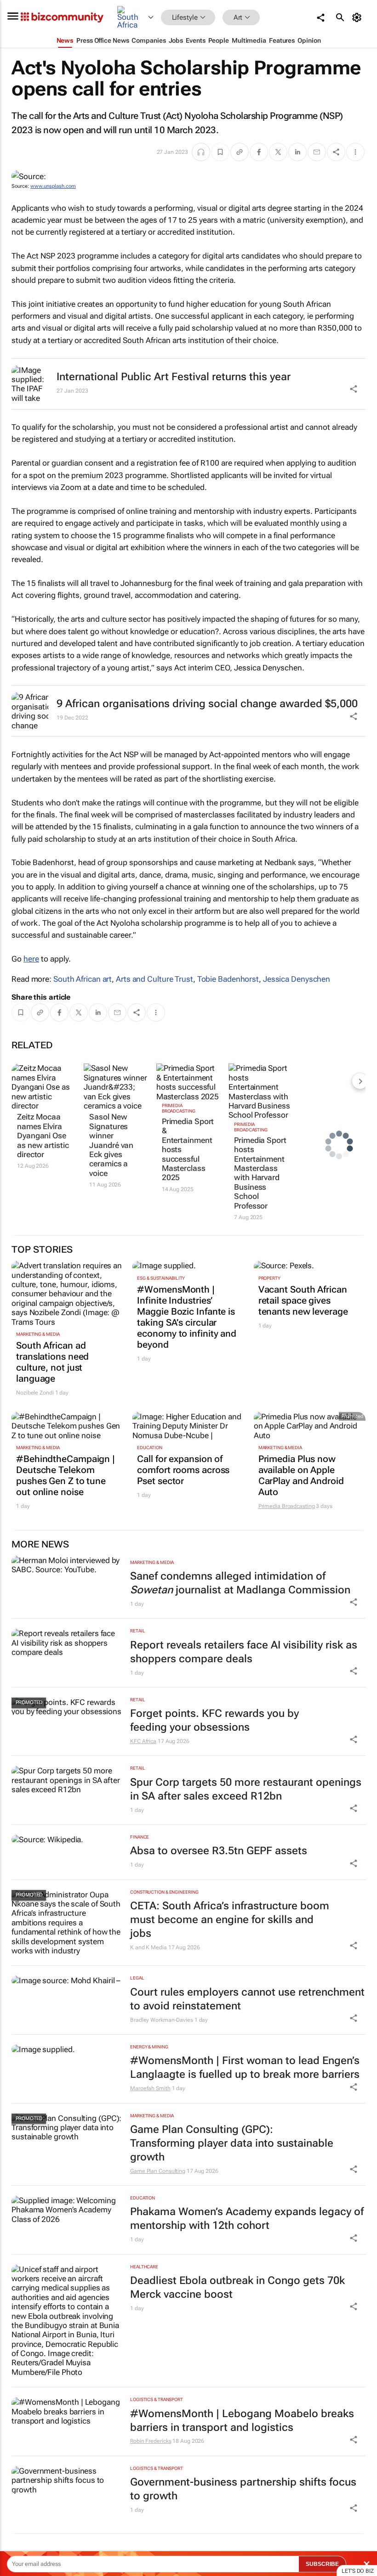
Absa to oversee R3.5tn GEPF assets (219, 1851)
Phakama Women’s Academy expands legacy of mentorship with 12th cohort (247, 2219)
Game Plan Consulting (158, 2171)
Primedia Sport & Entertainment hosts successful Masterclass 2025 (188, 1149)
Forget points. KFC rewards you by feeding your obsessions (214, 1720)
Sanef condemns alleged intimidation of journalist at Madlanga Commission (240, 1583)
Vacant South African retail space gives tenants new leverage (303, 1300)
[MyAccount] (358, 17)
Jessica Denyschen (297, 979)
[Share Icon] (354, 1602)
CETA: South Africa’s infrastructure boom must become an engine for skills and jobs (230, 1920)
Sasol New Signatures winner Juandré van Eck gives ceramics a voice (111, 1145)
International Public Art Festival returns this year (174, 377)
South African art (83, 979)
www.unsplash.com (53, 186)
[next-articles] (360, 1081)
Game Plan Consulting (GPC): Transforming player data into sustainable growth (232, 2143)
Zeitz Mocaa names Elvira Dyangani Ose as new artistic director (43, 1136)
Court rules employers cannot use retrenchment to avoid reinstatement (247, 1999)
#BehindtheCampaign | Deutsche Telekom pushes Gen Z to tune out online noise (66, 1475)
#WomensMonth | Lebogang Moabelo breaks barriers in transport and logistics (242, 2421)
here (31, 959)
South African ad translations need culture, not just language (52, 1362)
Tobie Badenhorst (228, 979)
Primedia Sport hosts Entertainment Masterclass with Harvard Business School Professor (260, 1173)
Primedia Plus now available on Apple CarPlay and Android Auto (301, 1475)
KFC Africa (143, 1741)
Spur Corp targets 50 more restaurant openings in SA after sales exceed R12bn (246, 1789)
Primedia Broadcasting (179, 1108)
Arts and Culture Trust (154, 979)
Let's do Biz (358, 2571)
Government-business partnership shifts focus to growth (243, 2489)
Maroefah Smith (150, 2088)
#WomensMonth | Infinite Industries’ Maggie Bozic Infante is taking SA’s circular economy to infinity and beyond (187, 1317)
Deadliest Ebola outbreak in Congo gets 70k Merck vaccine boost (237, 2287)
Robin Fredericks (151, 2441)
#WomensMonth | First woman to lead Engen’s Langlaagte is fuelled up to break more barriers (245, 2067)
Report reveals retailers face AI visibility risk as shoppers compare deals (244, 1652)
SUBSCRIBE (322, 2564)
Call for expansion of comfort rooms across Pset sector (183, 1470)
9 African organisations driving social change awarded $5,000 (207, 704)
